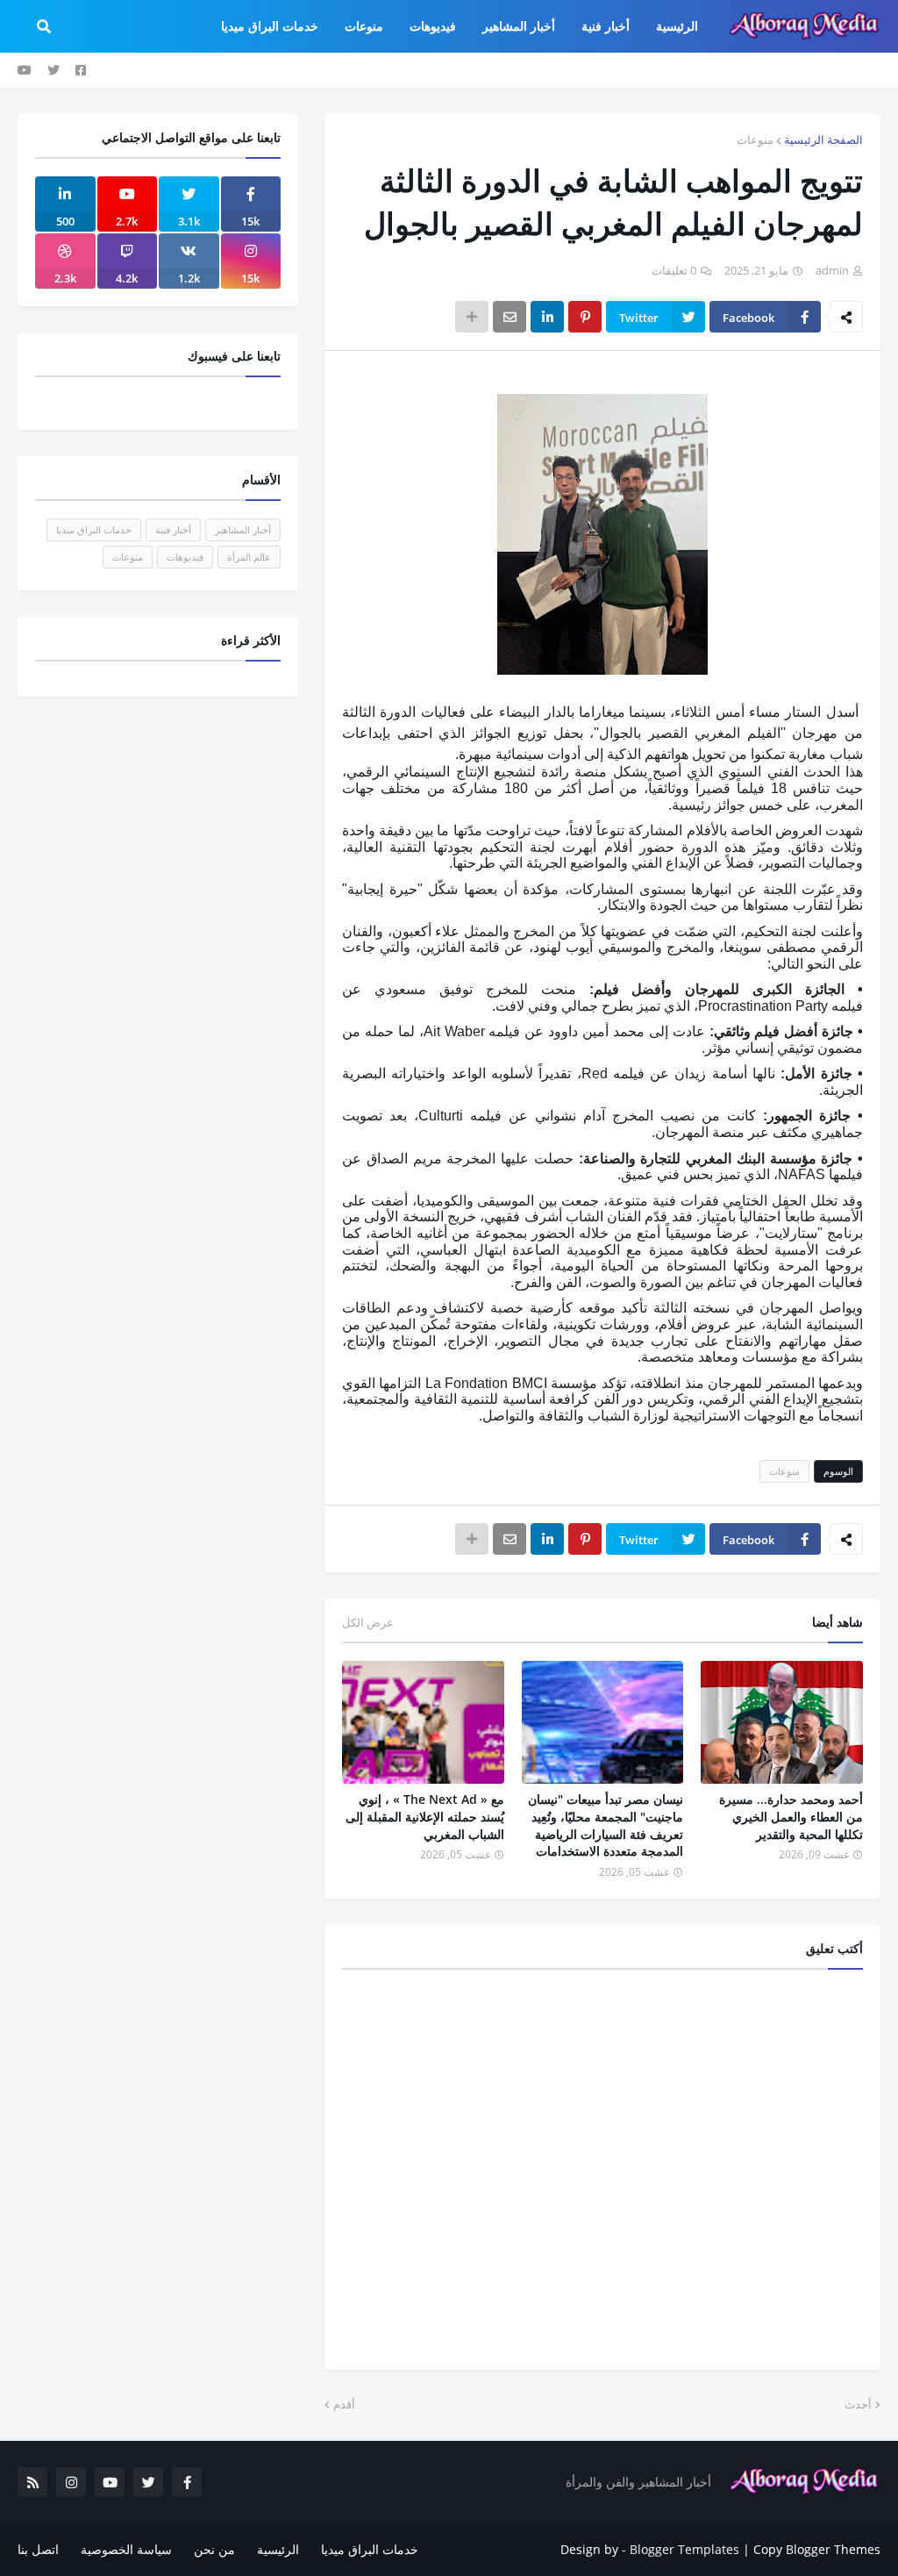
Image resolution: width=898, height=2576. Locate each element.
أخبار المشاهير (243, 530)
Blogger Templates (684, 2549)
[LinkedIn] (547, 317)
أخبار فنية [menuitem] (606, 26)
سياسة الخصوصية (126, 2549)
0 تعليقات (674, 270)
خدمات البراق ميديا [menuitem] (270, 26)
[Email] (510, 317)
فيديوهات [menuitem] (433, 26)
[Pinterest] (585, 317)
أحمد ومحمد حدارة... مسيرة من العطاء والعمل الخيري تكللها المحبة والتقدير (791, 1816)
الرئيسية (278, 2549)
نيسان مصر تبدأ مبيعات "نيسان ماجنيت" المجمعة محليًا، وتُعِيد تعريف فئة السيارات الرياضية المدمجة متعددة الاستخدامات (606, 1825)
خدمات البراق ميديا (94, 530)
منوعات (755, 140)
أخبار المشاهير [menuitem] (519, 26)
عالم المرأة (249, 557)
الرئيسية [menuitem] (677, 26)
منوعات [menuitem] (364, 26)
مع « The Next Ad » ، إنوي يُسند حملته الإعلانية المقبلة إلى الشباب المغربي (425, 1816)
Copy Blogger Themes (817, 2549)
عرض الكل (368, 1622)
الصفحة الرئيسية (823, 140)
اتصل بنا (38, 2549)
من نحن (214, 2549)
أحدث (858, 2404)
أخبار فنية (173, 530)
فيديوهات (185, 557)
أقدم (344, 2404)
